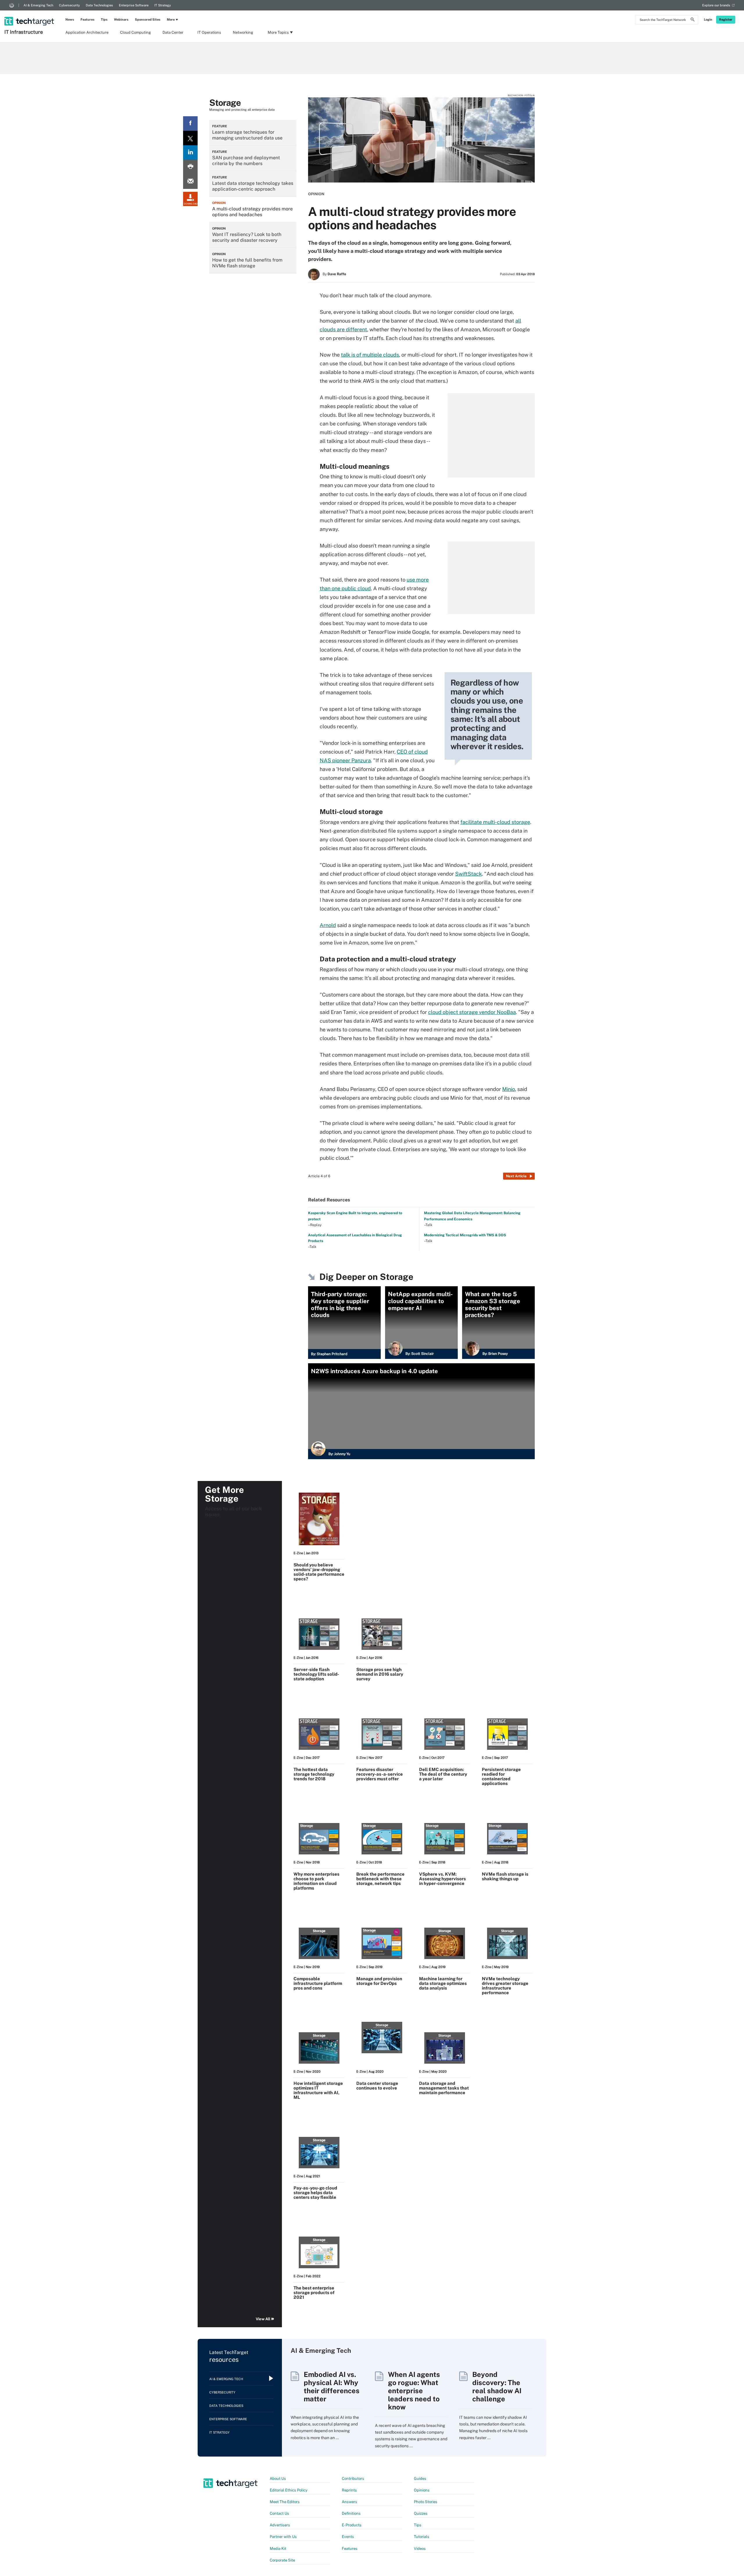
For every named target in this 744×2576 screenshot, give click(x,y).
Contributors (353, 2478)
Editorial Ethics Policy (289, 2490)
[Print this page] (190, 167)
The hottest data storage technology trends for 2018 (314, 1774)
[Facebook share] (190, 124)
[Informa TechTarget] (12, 5)
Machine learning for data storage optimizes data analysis (443, 1983)
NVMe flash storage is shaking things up (505, 1876)
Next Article (516, 1176)
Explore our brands (716, 5)
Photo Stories (426, 2502)
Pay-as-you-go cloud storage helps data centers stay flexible (315, 2193)
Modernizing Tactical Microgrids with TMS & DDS (465, 1235)
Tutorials (422, 2537)
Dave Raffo (337, 274)
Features (87, 19)
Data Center (173, 32)
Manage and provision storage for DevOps (379, 1981)
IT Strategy (163, 5)
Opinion (316, 194)
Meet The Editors (285, 2502)
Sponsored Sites (148, 19)
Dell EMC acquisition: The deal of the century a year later (443, 1774)
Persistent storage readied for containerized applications (501, 1776)
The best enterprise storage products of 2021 (314, 2293)
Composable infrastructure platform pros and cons (318, 1983)
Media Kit (278, 2549)
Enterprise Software (134, 5)
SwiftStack (468, 874)
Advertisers (280, 2525)
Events (348, 2537)
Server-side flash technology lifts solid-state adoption (316, 1674)
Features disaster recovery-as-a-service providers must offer (380, 1774)
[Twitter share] (190, 138)
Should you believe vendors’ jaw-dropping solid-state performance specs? (319, 1572)
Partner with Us (283, 2537)
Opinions (422, 2490)
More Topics (278, 32)
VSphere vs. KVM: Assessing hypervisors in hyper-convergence (442, 1879)
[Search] (693, 20)
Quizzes (421, 2513)
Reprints (349, 2490)
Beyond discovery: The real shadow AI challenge (497, 2387)
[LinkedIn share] (190, 153)
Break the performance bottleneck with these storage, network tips (380, 1879)
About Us (278, 2478)
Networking (243, 32)
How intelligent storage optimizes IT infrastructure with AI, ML (318, 2090)
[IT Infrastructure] (30, 14)
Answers (349, 2502)
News (70, 19)
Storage (225, 103)
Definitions (351, 2513)
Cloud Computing (135, 32)
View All (263, 2319)
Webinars (121, 19)
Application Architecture (87, 32)
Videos (420, 2549)
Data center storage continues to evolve (377, 2086)
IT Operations (209, 32)
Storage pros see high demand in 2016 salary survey (380, 1674)
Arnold (328, 925)
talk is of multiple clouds (370, 355)
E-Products (352, 2525)
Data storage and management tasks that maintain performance (444, 2088)
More (171, 19)
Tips (104, 19)
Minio (509, 1089)
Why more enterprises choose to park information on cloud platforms (316, 1881)
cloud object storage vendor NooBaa (472, 1012)
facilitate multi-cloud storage (495, 822)
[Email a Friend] (190, 182)
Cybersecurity (69, 5)
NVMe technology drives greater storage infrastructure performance (505, 1986)
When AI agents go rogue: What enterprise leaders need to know (414, 2391)
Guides (420, 2478)
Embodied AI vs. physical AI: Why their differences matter (332, 2387)
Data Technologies (99, 5)
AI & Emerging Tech (38, 5)
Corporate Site (282, 2560)
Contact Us (279, 2513)
